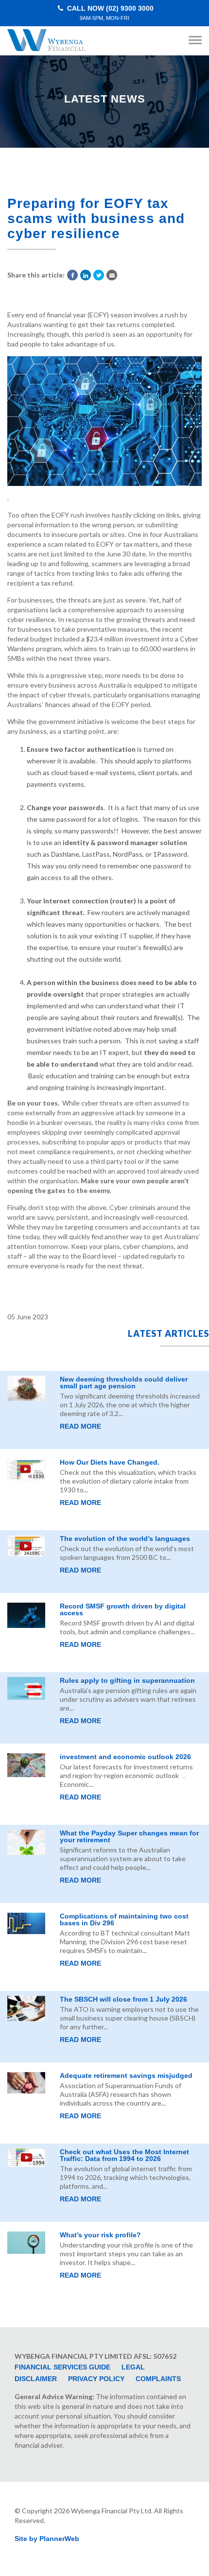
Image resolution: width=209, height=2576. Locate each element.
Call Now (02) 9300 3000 (109, 13)
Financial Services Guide (62, 2367)
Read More (80, 1426)
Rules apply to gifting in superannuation (127, 1680)
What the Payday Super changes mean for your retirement (129, 1836)
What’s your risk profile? (100, 2235)
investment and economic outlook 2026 (125, 1757)
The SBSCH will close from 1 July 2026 (123, 1999)
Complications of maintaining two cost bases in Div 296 (124, 1919)
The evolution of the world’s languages (125, 1539)
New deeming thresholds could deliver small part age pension (124, 1383)
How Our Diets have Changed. (110, 1462)
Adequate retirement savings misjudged (126, 2075)
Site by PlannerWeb (47, 2539)
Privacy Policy (96, 2379)
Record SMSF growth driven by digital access (123, 1609)
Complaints (158, 2379)
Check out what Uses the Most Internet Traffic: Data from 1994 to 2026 (124, 2155)
